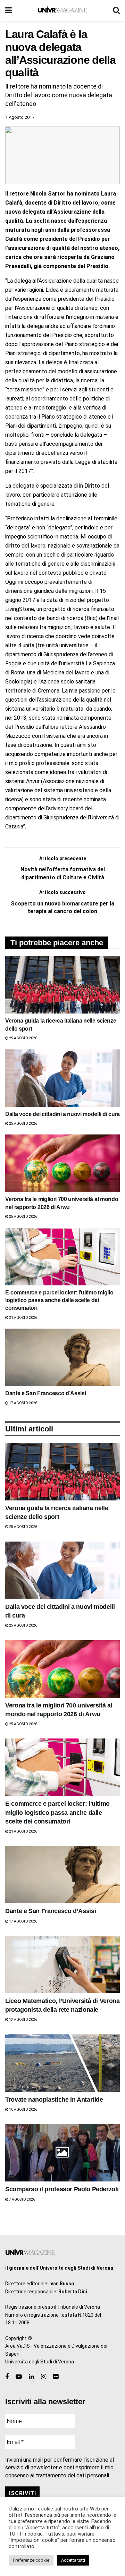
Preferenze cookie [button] (31, 2560)
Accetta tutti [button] (73, 2560)
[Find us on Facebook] (7, 2377)
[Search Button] (116, 10)
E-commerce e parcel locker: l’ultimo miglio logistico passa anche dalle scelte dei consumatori (59, 1300)
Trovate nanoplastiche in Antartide (54, 2100)
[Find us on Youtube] (19, 2377)
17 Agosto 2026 (23, 1403)
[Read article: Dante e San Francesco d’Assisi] (62, 1357)
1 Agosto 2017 (20, 117)
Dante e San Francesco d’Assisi (45, 1393)
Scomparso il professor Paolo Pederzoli (62, 2189)
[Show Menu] (9, 10)
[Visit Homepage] (62, 10)
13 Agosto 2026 (23, 2020)
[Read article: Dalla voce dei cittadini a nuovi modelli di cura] (62, 1078)
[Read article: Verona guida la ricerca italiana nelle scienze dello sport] (62, 985)
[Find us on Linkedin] (31, 2377)
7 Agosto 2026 (22, 2199)
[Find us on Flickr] (56, 2377)
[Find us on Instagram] (44, 2377)
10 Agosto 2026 (23, 2109)
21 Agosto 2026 (23, 1318)
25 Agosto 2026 (23, 1038)
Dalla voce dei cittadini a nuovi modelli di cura (62, 1114)
